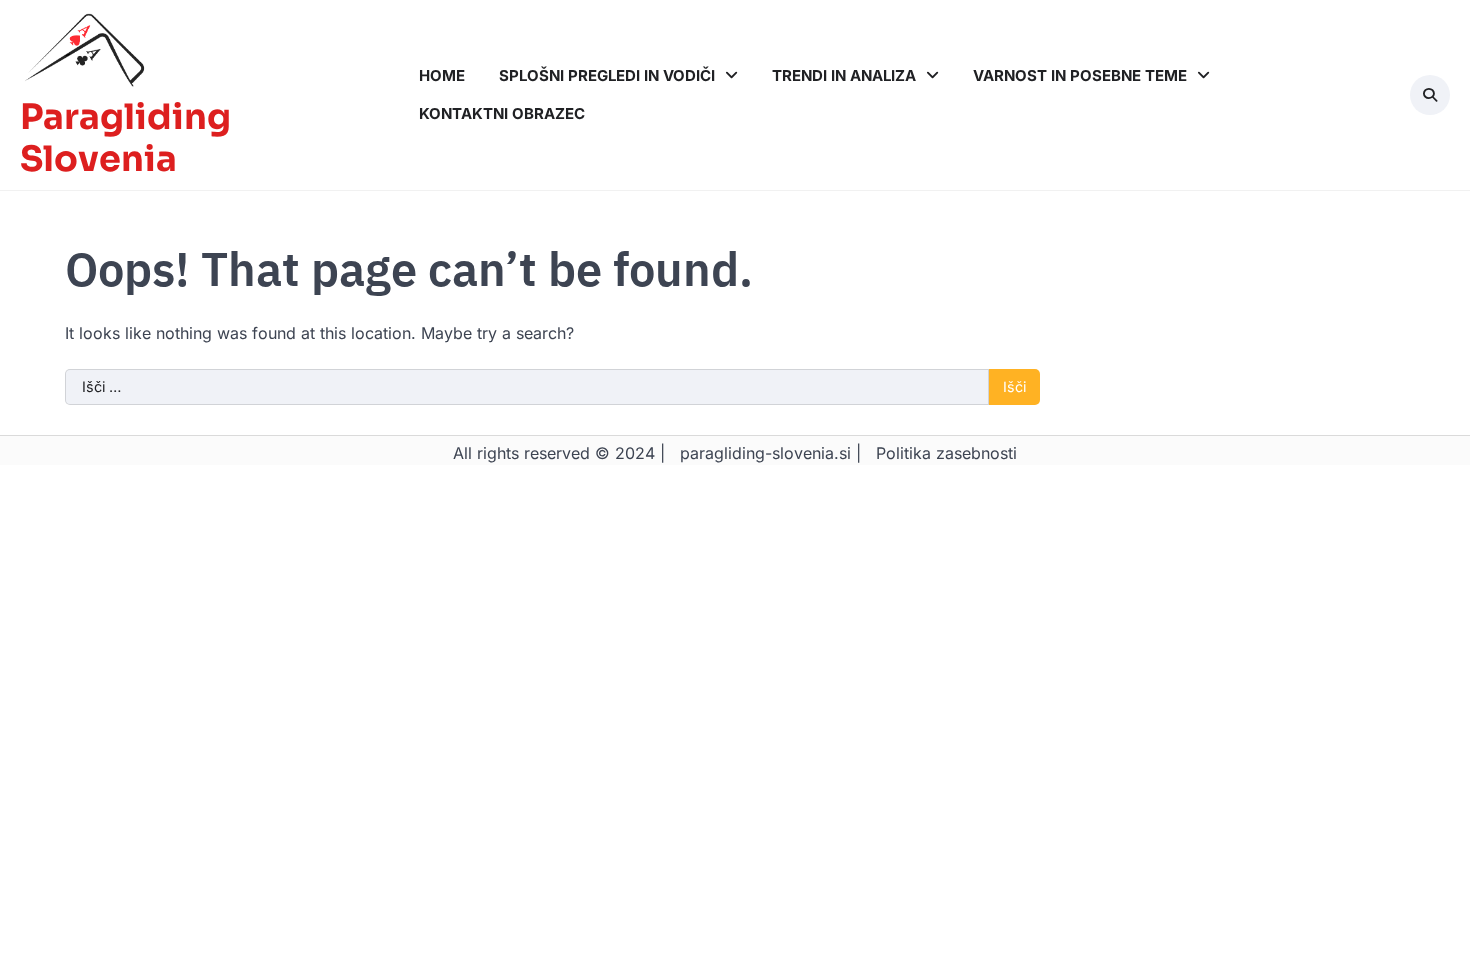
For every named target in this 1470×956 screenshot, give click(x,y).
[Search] (1430, 95)
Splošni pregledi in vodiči (607, 75)
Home (442, 75)
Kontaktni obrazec (502, 113)
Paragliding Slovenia (125, 138)
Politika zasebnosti (946, 453)
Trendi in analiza (844, 75)
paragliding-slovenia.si (765, 453)
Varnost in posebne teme (1080, 75)
